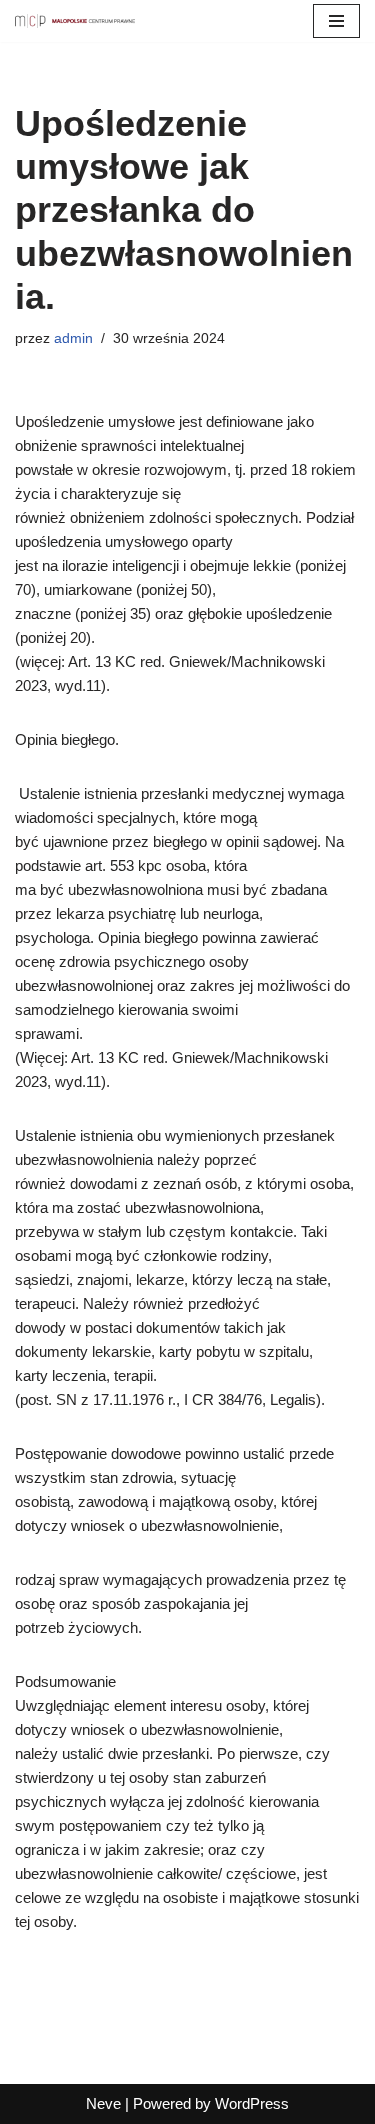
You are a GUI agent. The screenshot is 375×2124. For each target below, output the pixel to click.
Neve (103, 2103)
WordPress (252, 2103)
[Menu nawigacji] (336, 21)
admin (73, 338)
